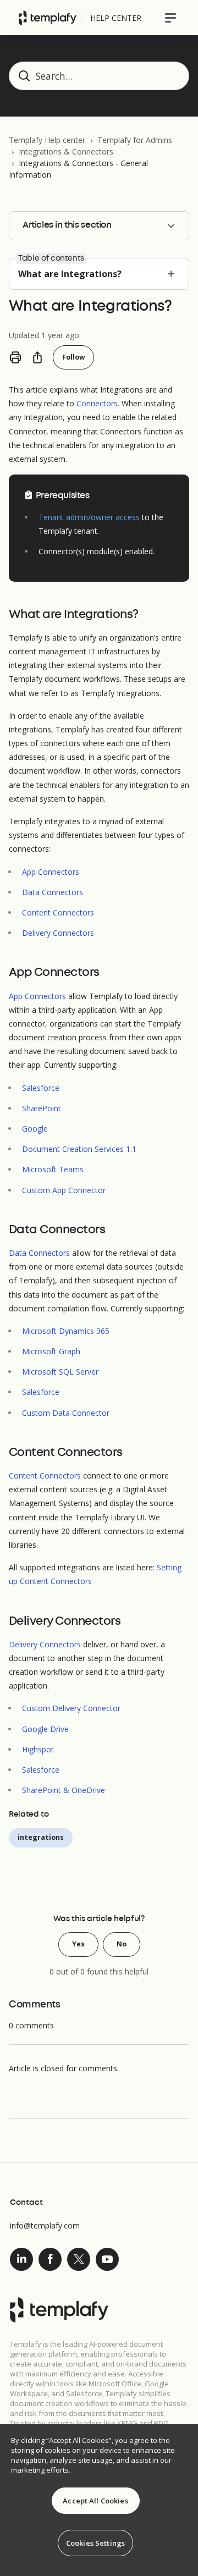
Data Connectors (53, 892)
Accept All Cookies (95, 2501)
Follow (73, 357)
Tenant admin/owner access (89, 517)
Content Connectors (58, 912)
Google (35, 1129)
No (122, 1944)
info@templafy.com (45, 2225)
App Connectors (51, 872)
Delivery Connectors (58, 933)
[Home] (48, 18)
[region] (99, 2500)
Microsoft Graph (51, 1351)
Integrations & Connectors (66, 151)
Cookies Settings (95, 2543)
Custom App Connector (64, 1190)
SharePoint (42, 1108)
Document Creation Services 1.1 (79, 1149)
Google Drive (45, 1729)
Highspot (38, 1749)
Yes (78, 1944)
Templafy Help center (47, 140)
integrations (41, 1837)
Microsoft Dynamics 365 (66, 1331)
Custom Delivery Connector (71, 1708)
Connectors (97, 403)
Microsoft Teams (53, 1169)
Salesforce (41, 1088)
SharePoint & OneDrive (64, 1790)
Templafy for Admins (135, 140)
